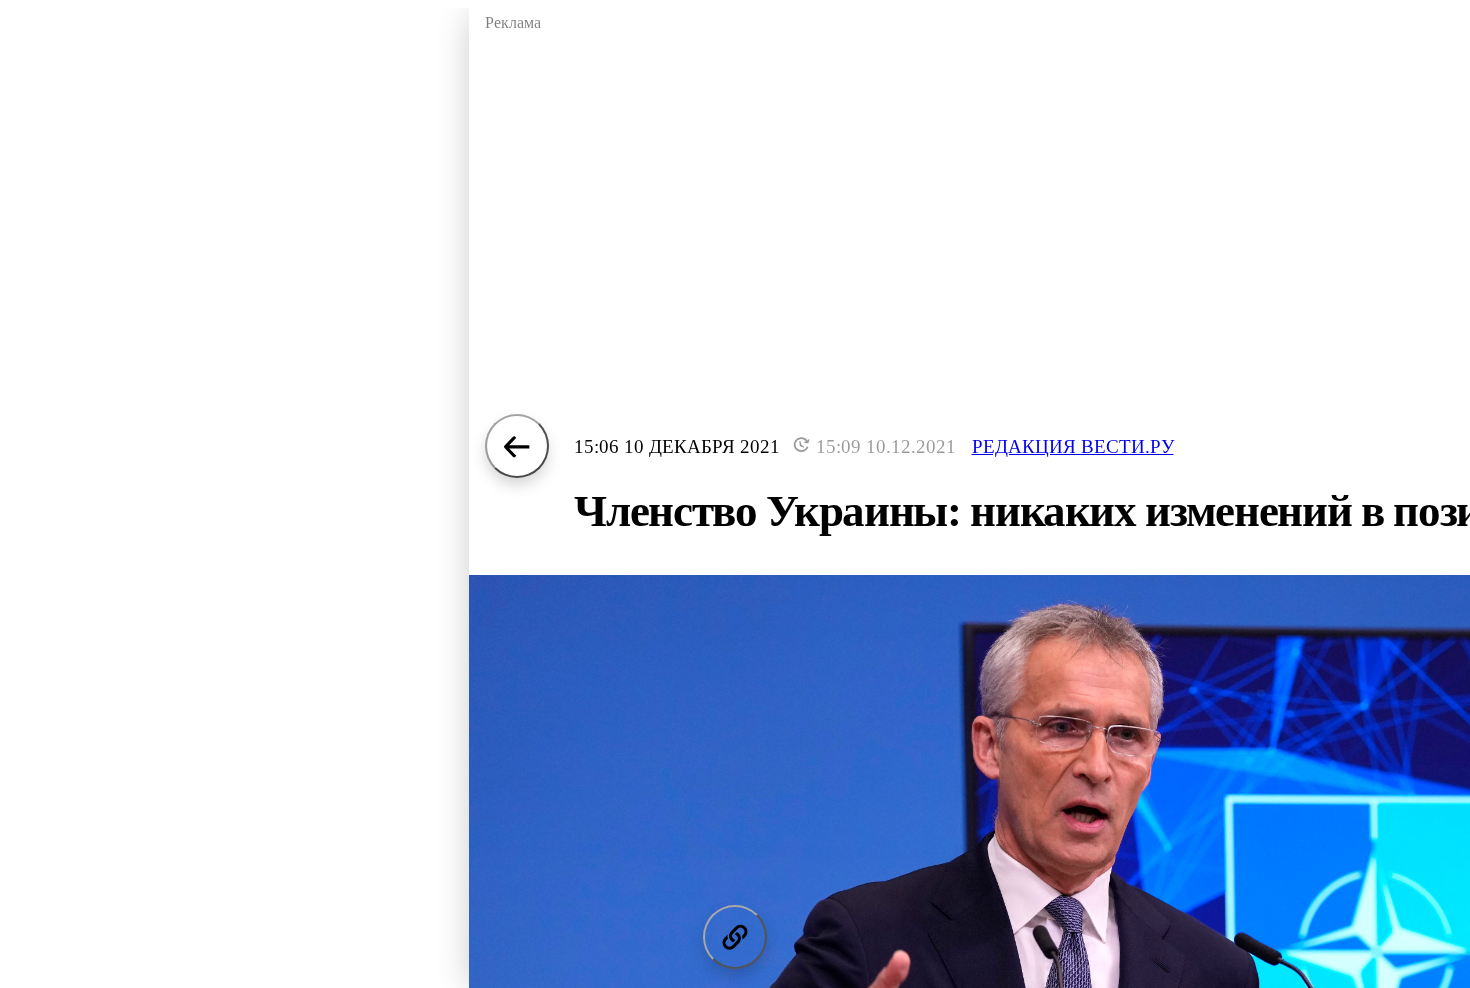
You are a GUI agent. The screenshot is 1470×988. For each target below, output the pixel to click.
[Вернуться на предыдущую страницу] (517, 446)
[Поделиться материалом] (735, 937)
